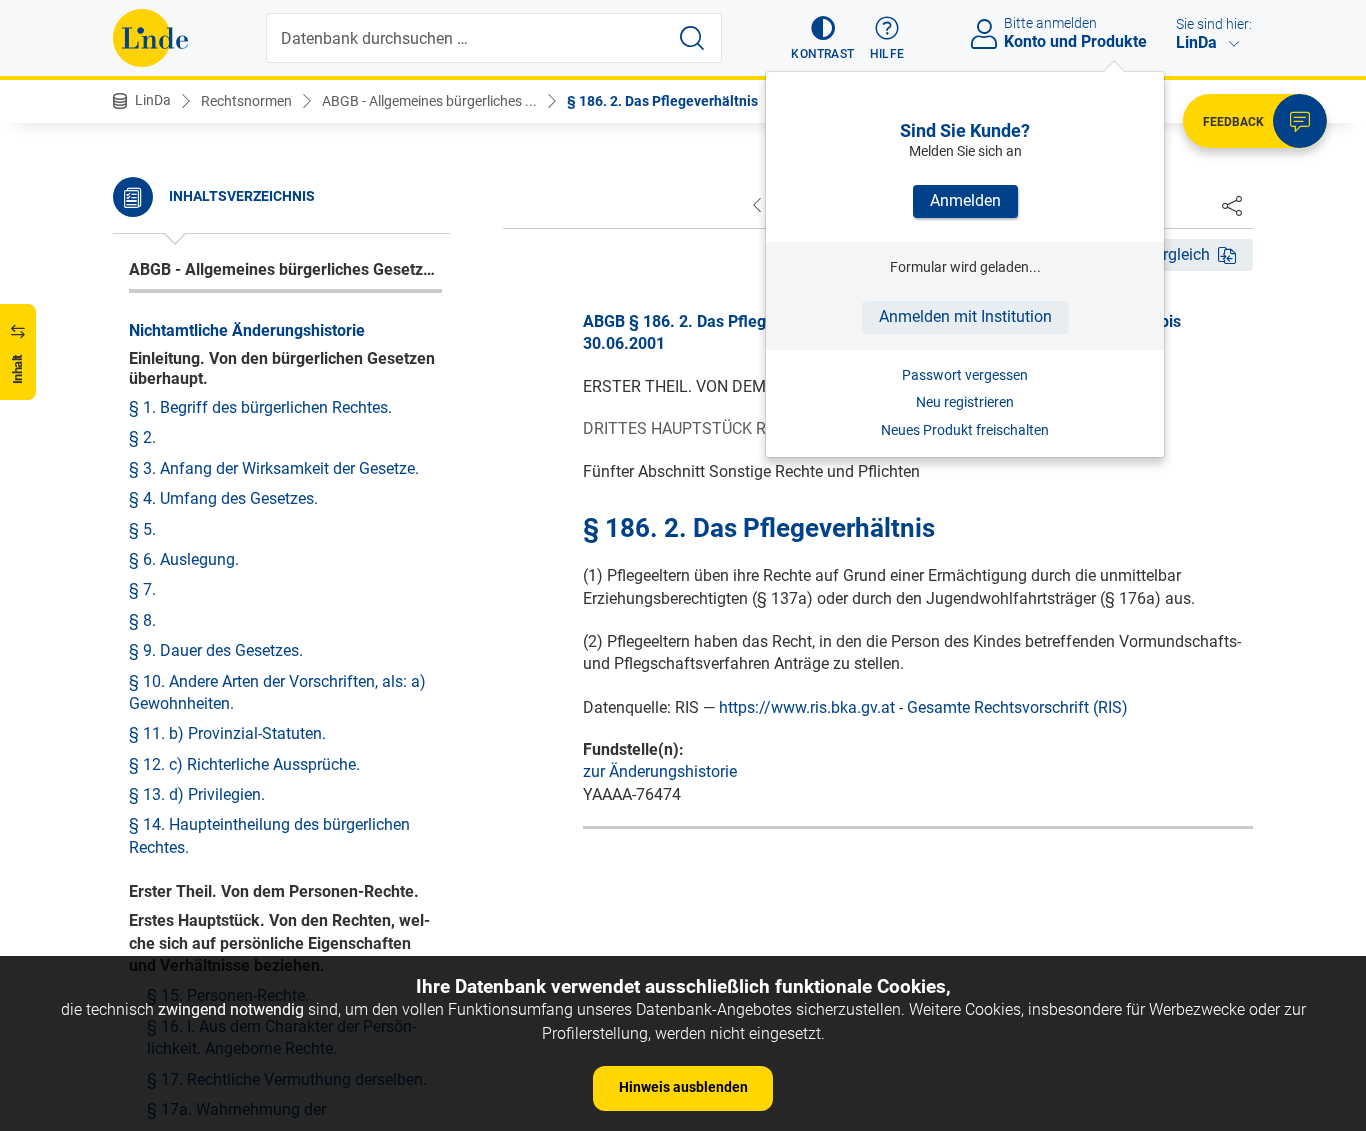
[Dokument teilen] (1232, 205)
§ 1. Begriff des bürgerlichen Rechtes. (260, 407)
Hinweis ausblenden (683, 1087)
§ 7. (142, 589)
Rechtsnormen (246, 101)
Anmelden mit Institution (965, 316)
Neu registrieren (965, 402)
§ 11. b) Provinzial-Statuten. (227, 733)
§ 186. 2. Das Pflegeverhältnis (662, 101)
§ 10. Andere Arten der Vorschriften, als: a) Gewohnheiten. (277, 692)
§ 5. (142, 529)
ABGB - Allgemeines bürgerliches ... (429, 101)
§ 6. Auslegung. (184, 559)
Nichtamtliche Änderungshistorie (247, 330)
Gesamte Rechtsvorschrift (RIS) (1017, 707)
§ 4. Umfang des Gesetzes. (223, 498)
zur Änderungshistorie (660, 771)
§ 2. (142, 437)
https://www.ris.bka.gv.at (807, 707)
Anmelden (965, 200)
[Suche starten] (692, 38)
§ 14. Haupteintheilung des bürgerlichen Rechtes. (269, 835)
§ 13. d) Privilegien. (197, 794)
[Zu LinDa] (150, 38)
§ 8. (142, 620)
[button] (822, 38)
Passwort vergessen (965, 375)
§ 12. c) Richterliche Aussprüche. (244, 764)
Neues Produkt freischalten (965, 430)
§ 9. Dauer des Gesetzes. (216, 650)
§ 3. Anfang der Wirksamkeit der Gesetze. (274, 468)
